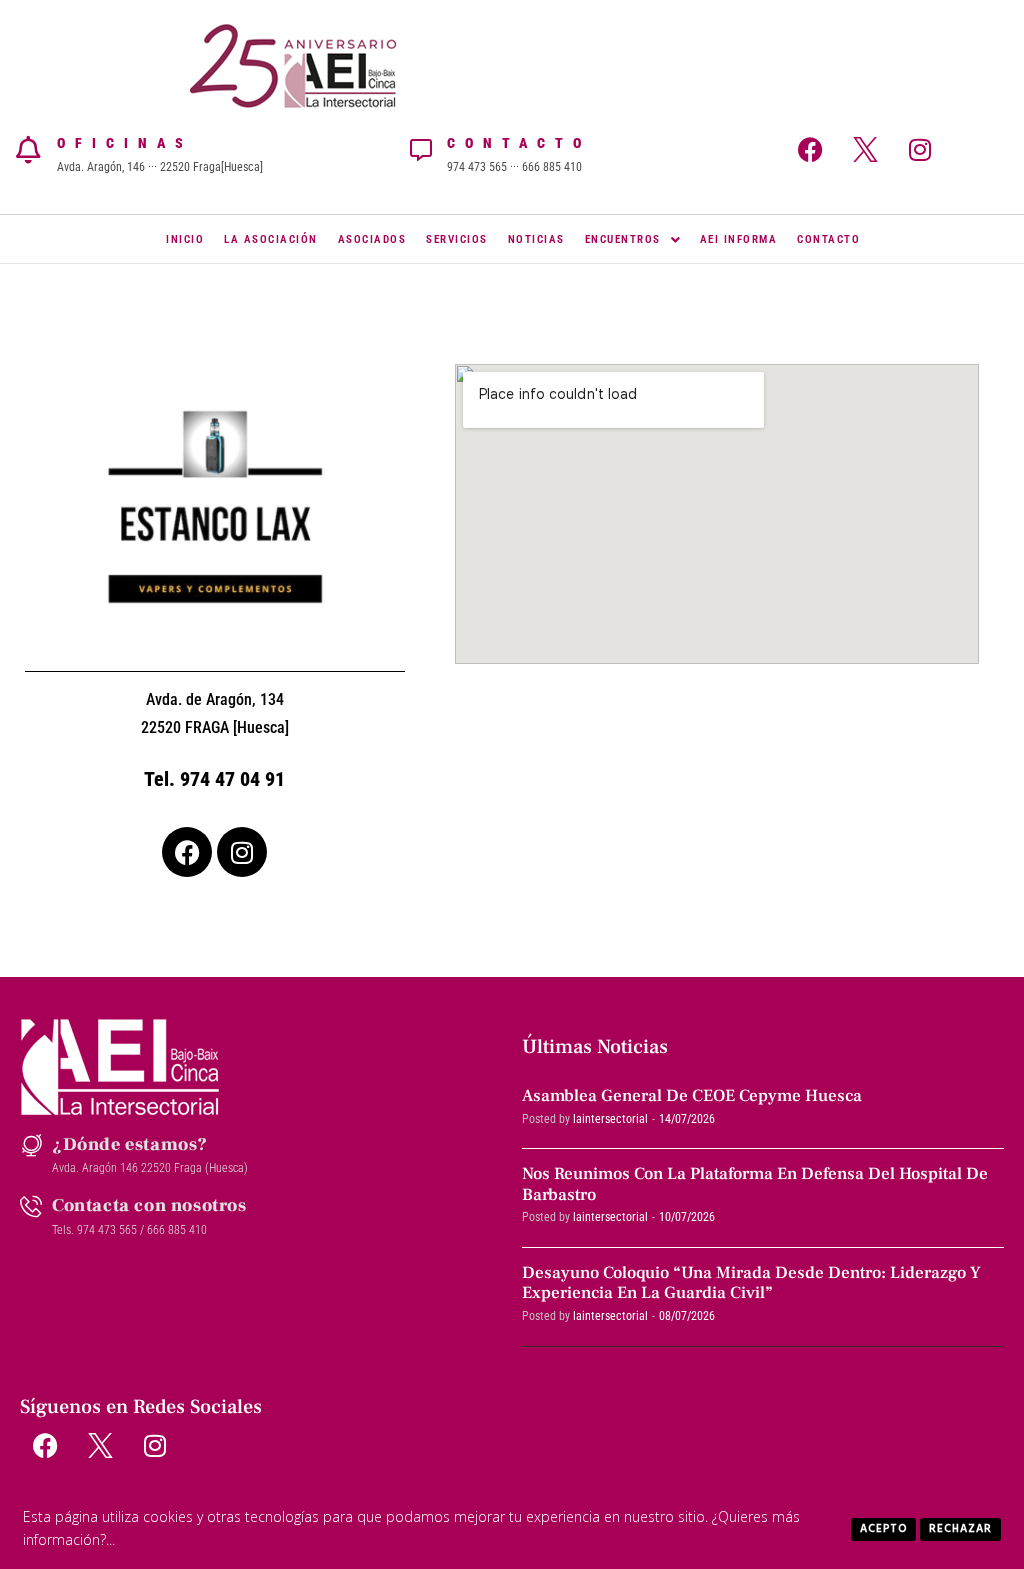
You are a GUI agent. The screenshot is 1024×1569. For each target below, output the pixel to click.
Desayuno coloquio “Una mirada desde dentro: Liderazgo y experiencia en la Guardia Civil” (751, 1283)
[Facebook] (810, 150)
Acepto (883, 1529)
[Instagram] (920, 150)
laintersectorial (610, 1119)
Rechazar (960, 1529)
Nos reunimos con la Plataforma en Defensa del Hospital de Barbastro (755, 1184)
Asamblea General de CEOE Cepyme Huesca (692, 1096)
